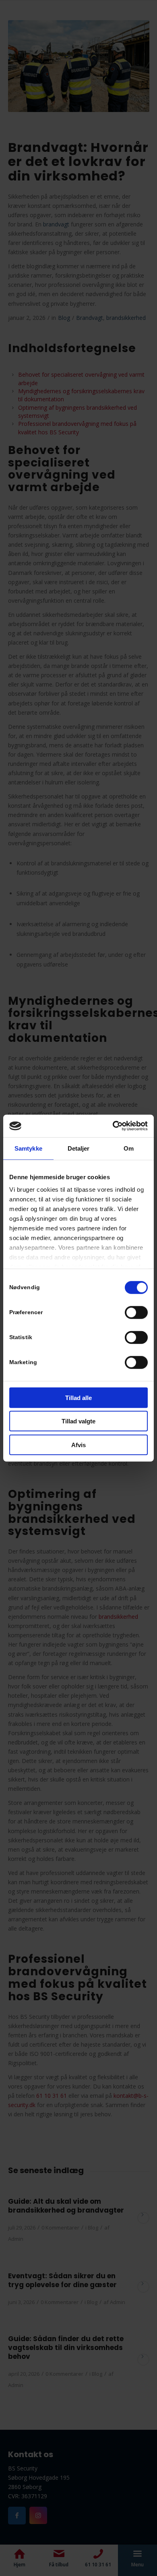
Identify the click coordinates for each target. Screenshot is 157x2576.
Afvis (78, 1445)
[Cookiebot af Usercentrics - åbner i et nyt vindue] (113, 1126)
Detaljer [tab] (79, 1148)
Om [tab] (129, 1148)
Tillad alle (78, 1397)
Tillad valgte (78, 1421)
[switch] (136, 1312)
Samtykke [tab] (28, 1148)
